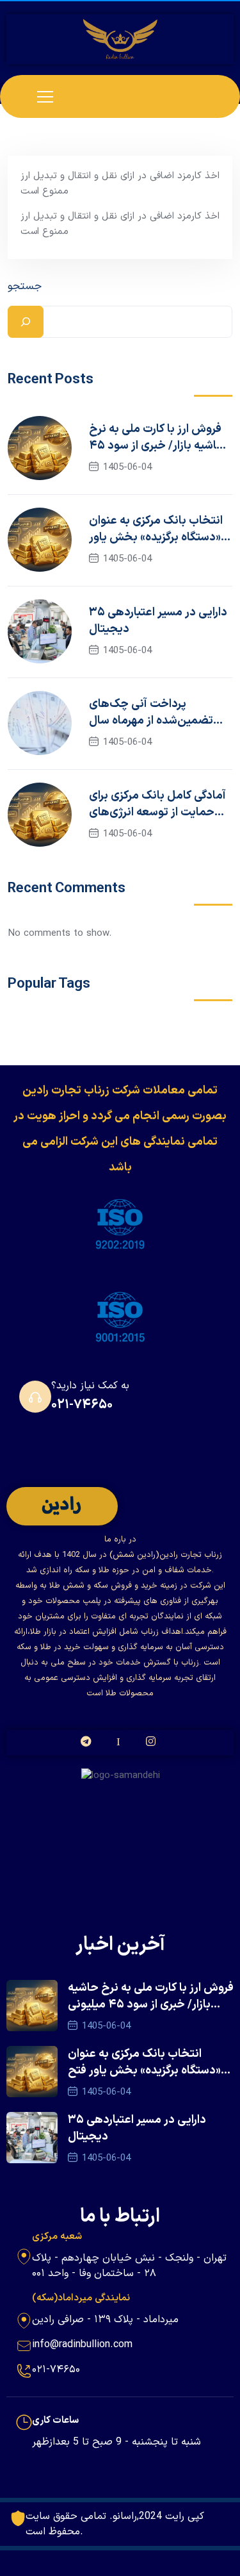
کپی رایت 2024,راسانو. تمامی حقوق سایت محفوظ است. (115, 2524)
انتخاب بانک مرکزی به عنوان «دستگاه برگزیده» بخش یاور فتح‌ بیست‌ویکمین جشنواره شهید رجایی (156, 529)
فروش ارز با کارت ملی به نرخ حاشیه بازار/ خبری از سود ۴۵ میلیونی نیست (157, 438)
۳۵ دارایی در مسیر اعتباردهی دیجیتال (158, 621)
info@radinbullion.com (82, 2345)
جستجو (25, 287)
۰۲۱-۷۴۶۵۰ (82, 1405)
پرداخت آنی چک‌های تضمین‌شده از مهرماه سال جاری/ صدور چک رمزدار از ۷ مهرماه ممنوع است (154, 713)
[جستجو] (26, 322)
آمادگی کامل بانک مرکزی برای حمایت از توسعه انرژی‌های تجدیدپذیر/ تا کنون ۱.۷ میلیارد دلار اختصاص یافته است (157, 804)
